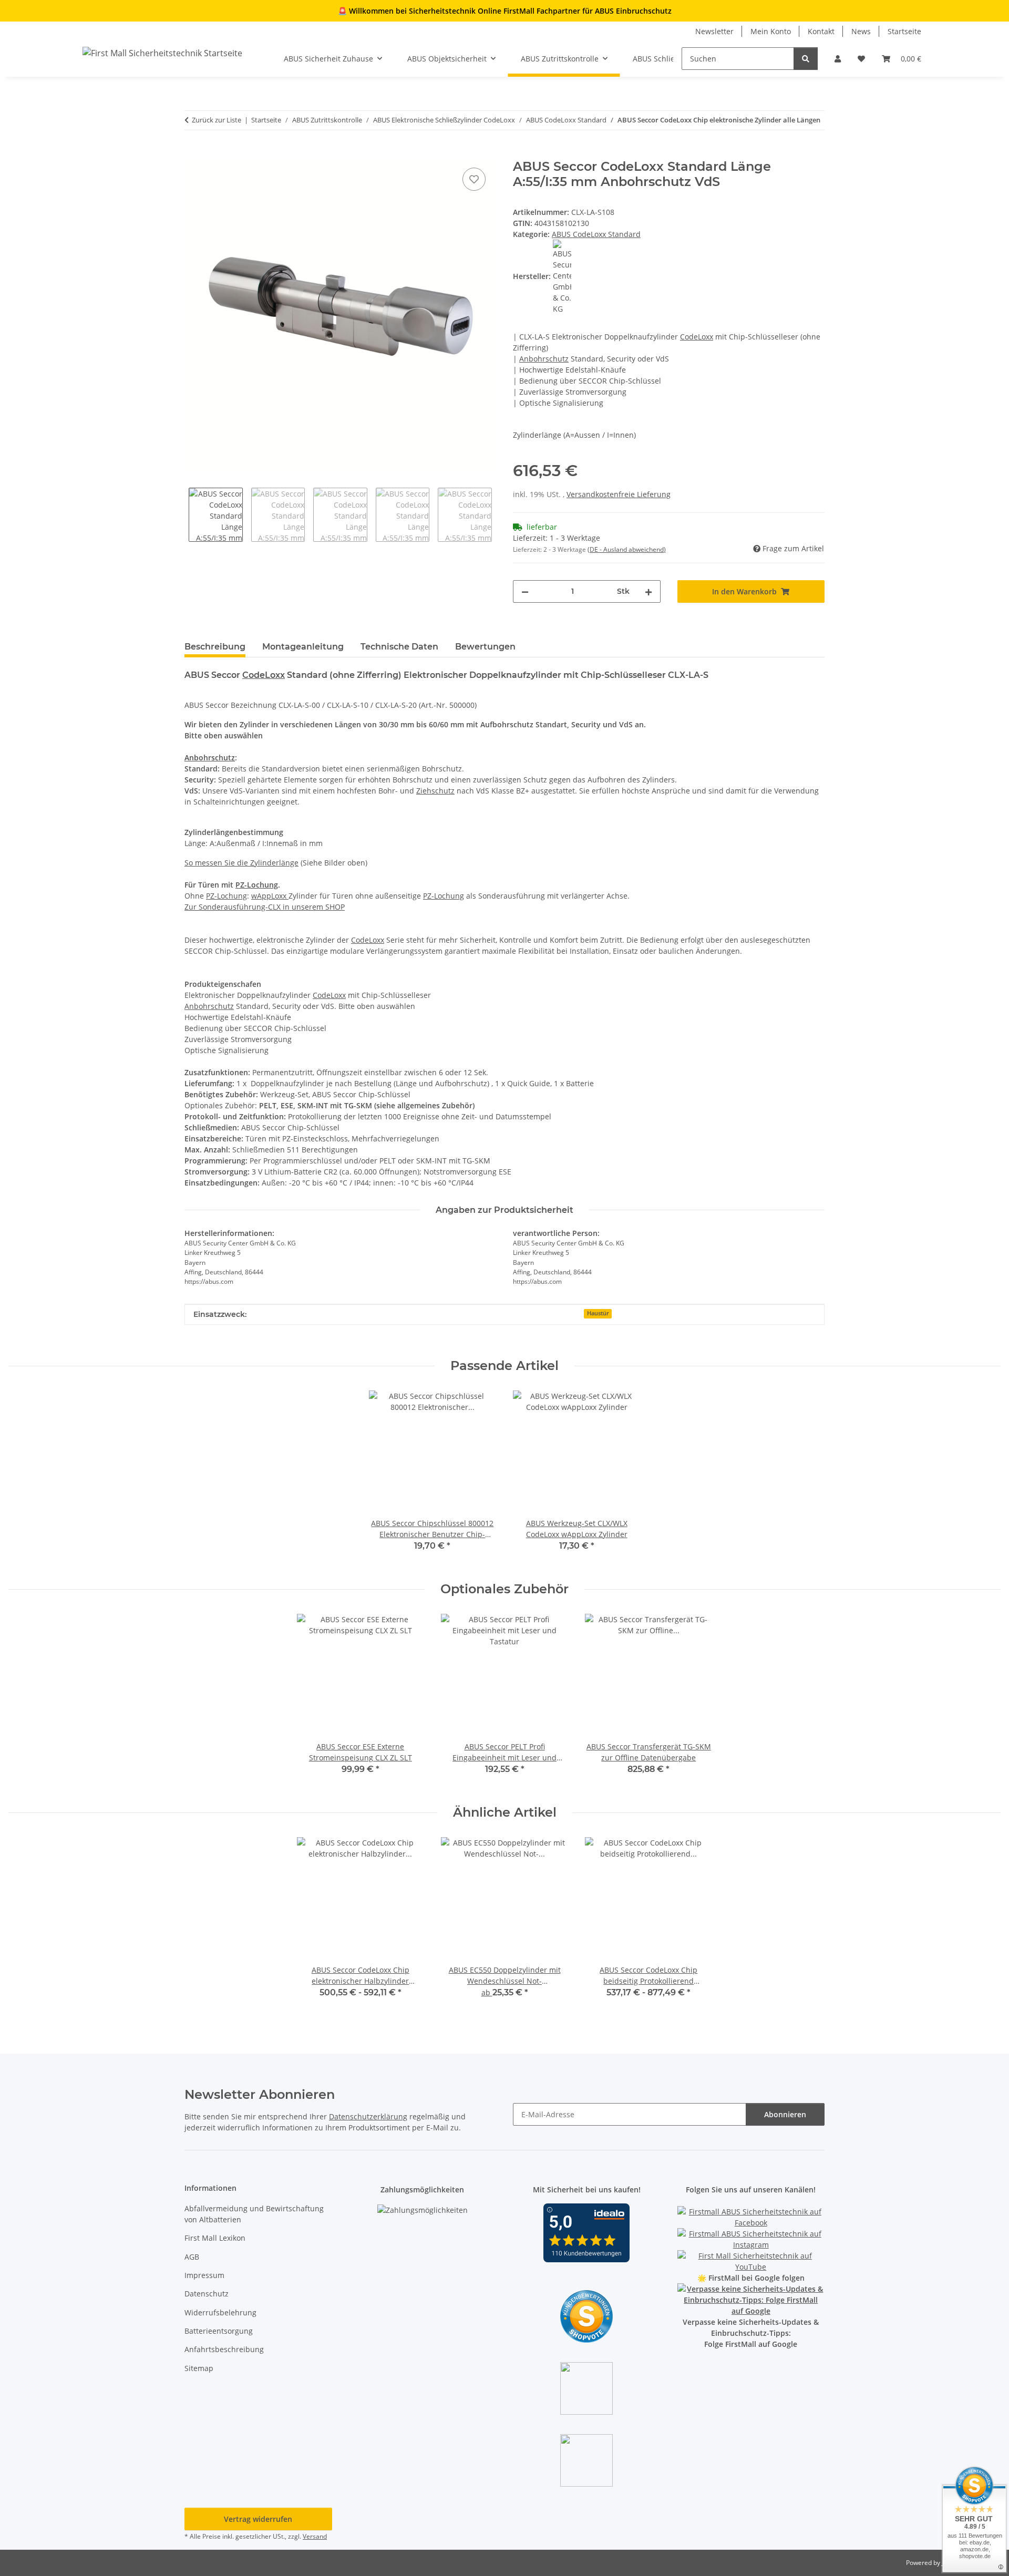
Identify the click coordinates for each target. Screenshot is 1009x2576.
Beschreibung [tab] (215, 647)
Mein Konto (771, 31)
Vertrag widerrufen (258, 2519)
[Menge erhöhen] (648, 591)
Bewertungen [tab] (485, 647)
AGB (192, 2257)
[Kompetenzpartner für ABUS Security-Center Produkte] (751, 2299)
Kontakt (821, 31)
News (861, 31)
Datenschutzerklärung (368, 2116)
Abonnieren (785, 2114)
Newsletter (714, 31)
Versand (315, 2536)
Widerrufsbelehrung (220, 2312)
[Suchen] (806, 59)
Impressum (204, 2275)
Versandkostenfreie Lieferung (619, 494)
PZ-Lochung (257, 885)
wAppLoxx (270, 896)
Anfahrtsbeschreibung (224, 2349)
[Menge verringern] (525, 591)
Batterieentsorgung (219, 2331)
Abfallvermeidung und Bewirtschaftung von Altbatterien (254, 2214)
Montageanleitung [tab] (303, 647)
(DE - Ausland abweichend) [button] (627, 549)
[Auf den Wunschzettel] (474, 179)
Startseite (904, 31)
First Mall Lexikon (215, 2238)
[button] (838, 59)
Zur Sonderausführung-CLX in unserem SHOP (265, 907)
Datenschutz (207, 2294)
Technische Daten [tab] (399, 647)
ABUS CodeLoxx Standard (596, 234)
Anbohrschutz (544, 359)
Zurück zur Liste (217, 120)
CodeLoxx (697, 337)
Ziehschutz (435, 791)
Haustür (598, 1313)
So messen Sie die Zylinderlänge (241, 863)
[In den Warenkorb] (193, 153)
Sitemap (199, 2368)
